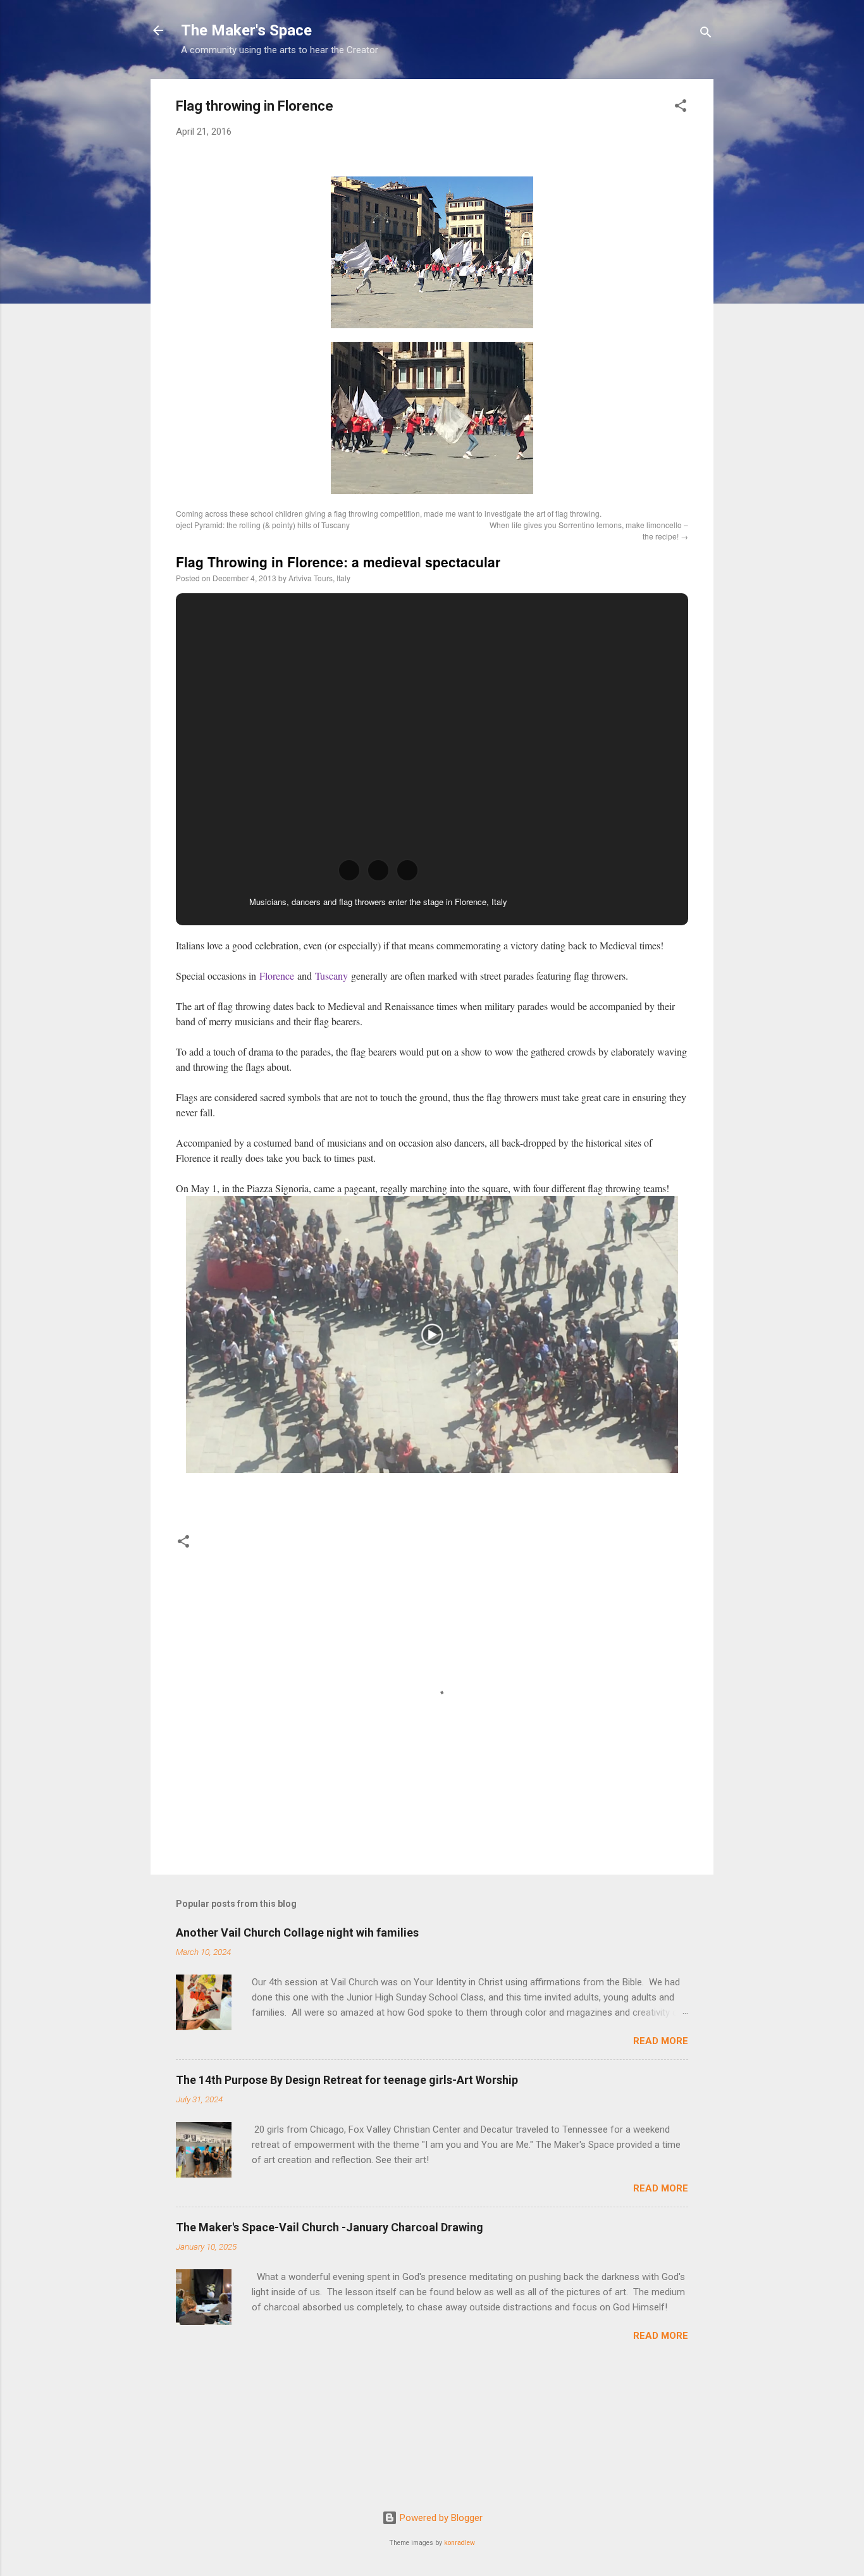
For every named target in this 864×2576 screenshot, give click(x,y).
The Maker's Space (246, 30)
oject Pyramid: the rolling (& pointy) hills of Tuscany (263, 525)
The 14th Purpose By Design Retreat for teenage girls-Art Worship (347, 2080)
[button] (681, 108)
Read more (661, 2041)
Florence (277, 976)
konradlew (460, 2543)
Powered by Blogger (440, 2518)
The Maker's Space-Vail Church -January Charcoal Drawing (330, 2227)
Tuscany (331, 976)
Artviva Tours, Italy (319, 578)
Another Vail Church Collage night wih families (297, 1932)
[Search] (706, 34)
